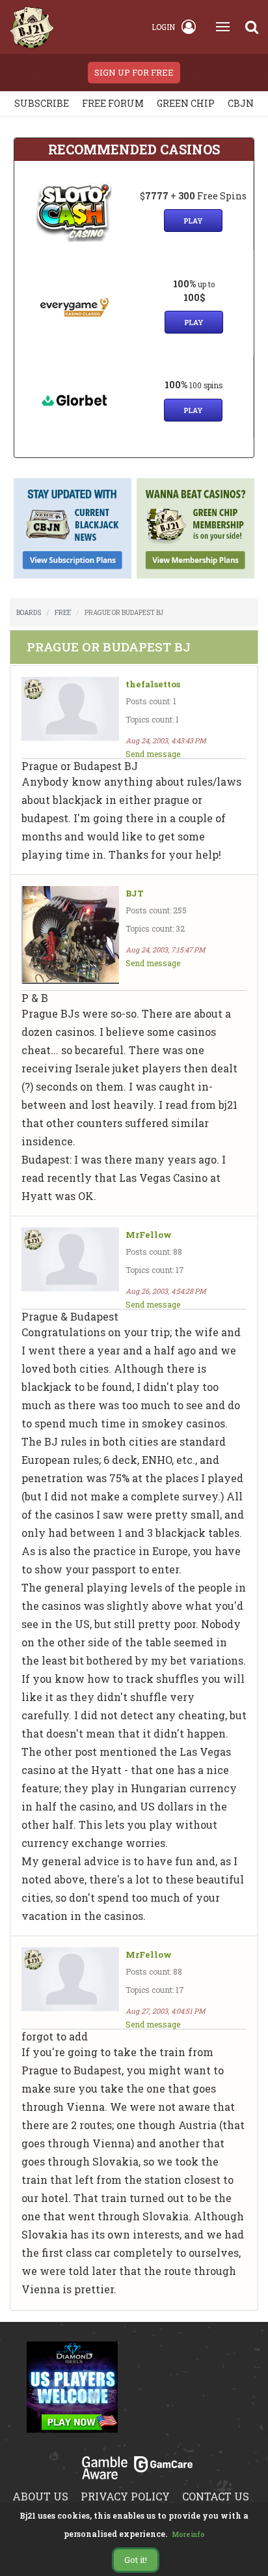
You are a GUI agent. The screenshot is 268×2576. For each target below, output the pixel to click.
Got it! (136, 2560)
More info (189, 2535)
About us (40, 2496)
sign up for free (134, 72)
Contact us (216, 2496)
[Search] (252, 27)
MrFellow (149, 1235)
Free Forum (113, 103)
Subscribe (42, 103)
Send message (153, 754)
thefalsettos (153, 684)
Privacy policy (125, 2496)
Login (163, 27)
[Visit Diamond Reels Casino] (72, 2395)
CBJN (241, 103)
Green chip (186, 103)
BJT (135, 894)
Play (193, 221)
